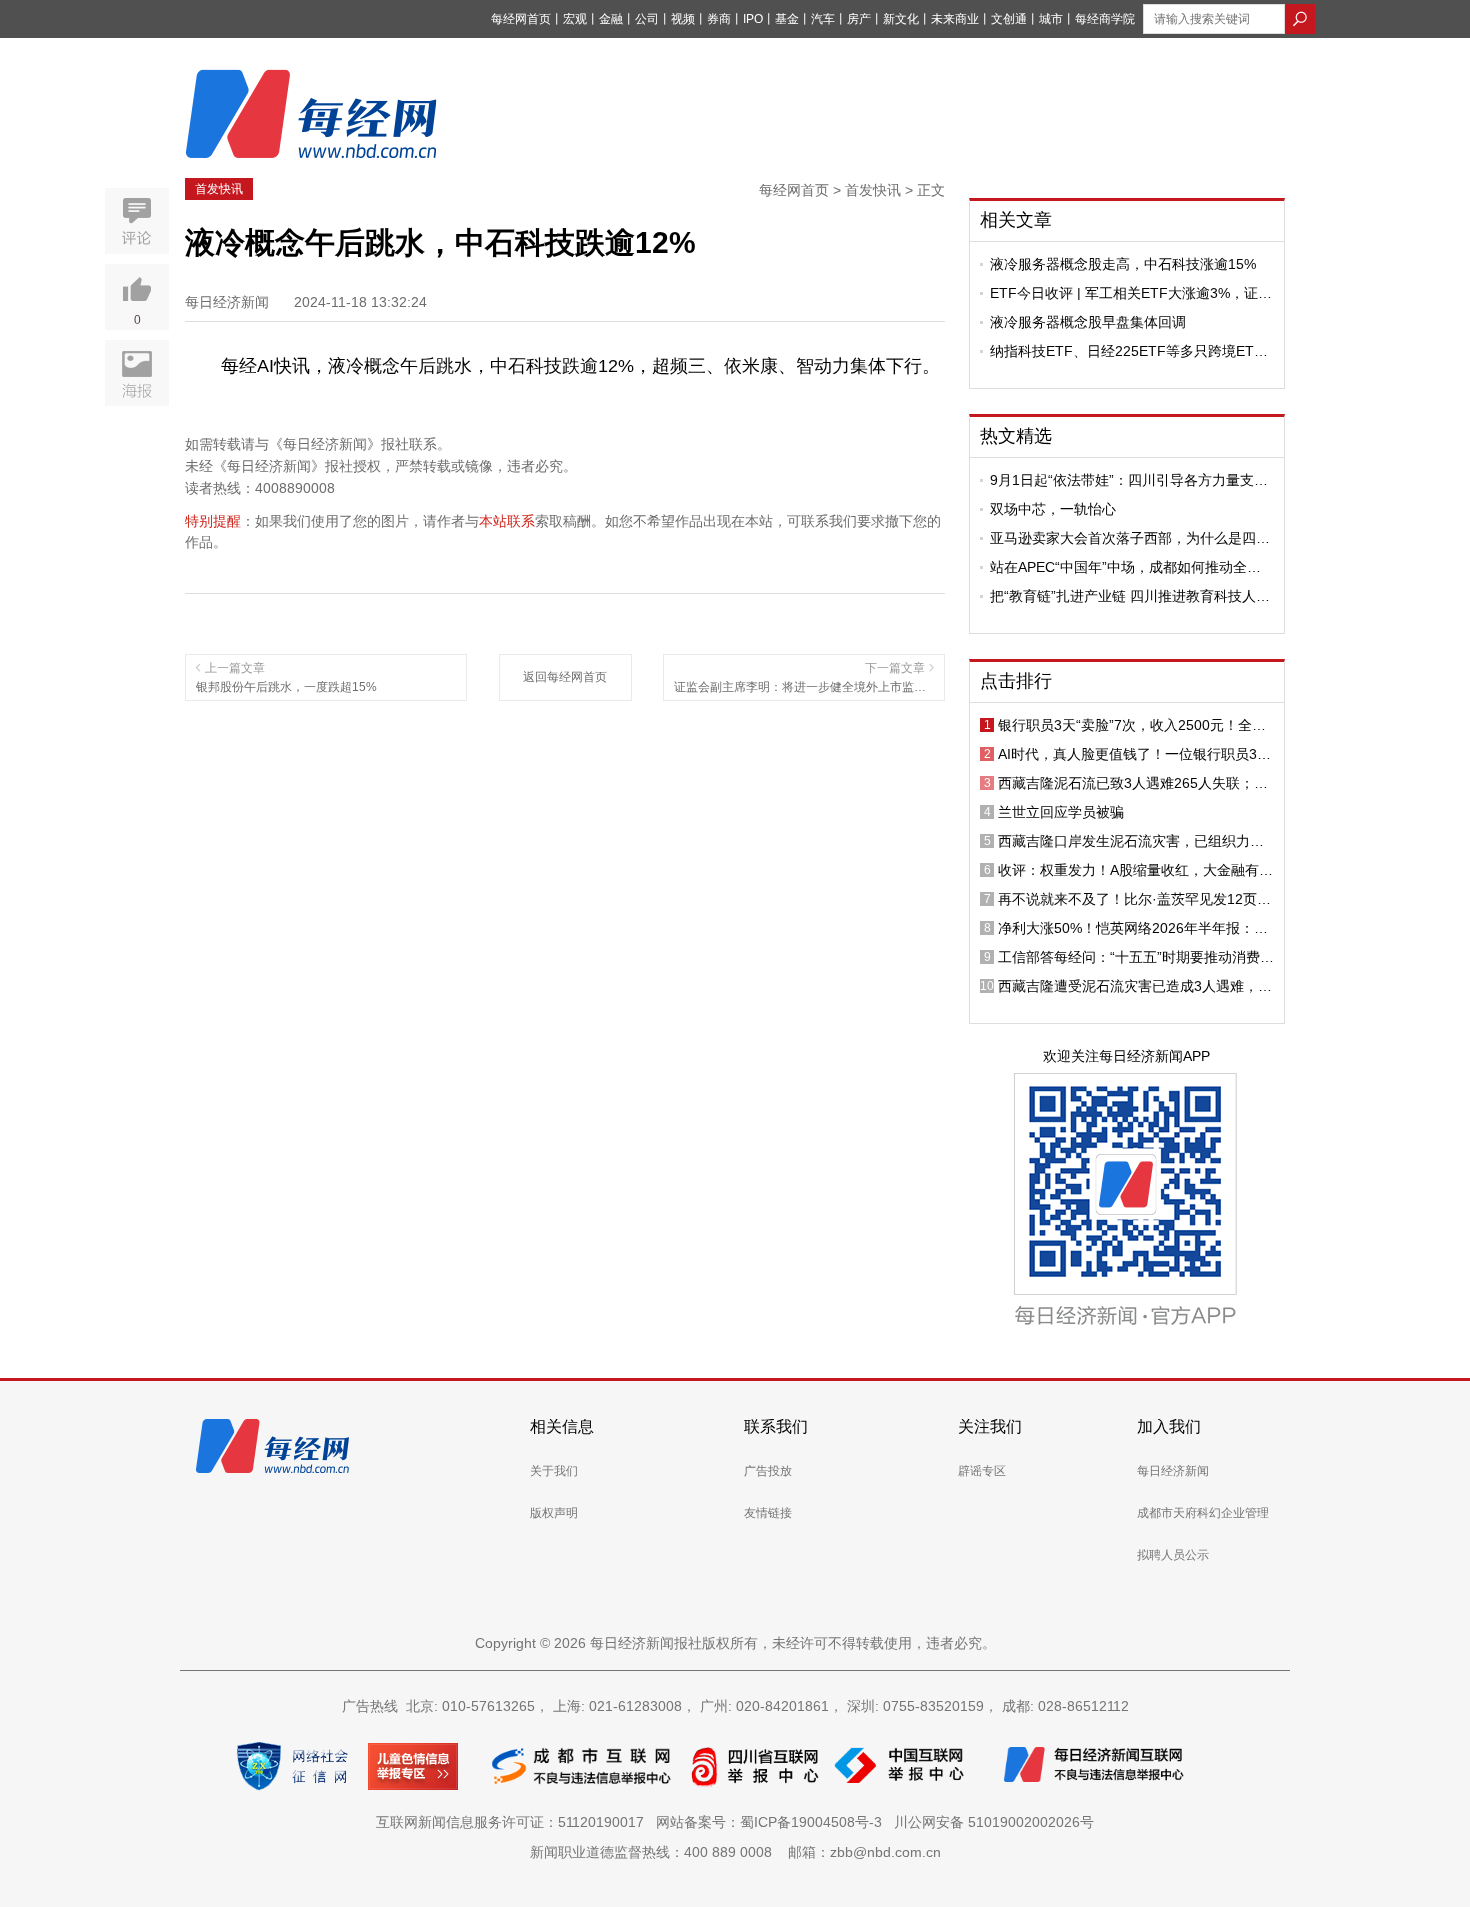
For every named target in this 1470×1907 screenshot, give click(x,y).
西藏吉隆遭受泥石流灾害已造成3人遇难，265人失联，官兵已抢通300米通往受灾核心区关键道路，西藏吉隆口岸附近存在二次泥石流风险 (1134, 986)
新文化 (901, 19)
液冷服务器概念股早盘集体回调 (1088, 322)
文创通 (1009, 19)
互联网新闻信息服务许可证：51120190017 (514, 1822)
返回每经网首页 (565, 677)
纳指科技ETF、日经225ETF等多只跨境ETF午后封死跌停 (1126, 351)
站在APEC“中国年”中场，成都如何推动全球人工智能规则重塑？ (1125, 567)
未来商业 (955, 19)
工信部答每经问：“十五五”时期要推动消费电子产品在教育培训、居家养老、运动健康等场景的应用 (1136, 957)
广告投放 (768, 1471)
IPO (753, 19)
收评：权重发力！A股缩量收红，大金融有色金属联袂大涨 (1135, 870)
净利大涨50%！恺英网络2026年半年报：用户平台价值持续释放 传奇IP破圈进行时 (1133, 928)
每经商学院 (1105, 19)
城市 (1051, 19)
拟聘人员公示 (1173, 1555)
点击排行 (1016, 681)
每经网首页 (521, 19)
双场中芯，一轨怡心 (1053, 509)
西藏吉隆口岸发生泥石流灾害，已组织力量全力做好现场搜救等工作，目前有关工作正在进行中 (1131, 841)
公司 (647, 19)
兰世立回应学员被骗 (1061, 812)
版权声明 (554, 1513)
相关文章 (1016, 220)
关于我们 (554, 1471)
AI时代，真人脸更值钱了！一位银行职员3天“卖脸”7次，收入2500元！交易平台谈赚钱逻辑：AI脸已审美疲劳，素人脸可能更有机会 (1135, 754)
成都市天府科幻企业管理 (1203, 1513)
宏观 (575, 19)
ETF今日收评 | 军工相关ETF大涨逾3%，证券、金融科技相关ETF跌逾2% (1124, 293)
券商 (719, 19)
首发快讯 (219, 189)
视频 (683, 19)
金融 (611, 19)
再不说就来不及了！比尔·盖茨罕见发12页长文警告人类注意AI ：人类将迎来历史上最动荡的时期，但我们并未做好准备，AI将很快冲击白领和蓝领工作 (1134, 899)
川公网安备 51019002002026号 (994, 1822)
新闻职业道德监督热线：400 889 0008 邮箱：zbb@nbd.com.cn (735, 1852)
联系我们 (776, 1426)
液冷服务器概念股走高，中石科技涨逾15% (1123, 264)
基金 (787, 19)
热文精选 (1016, 436)
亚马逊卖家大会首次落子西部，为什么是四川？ (1123, 538)
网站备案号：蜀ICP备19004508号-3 (773, 1822)
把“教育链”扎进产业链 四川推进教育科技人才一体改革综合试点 (1130, 596)
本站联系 (507, 521)
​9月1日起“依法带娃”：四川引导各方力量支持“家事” (1129, 480)
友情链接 (768, 1513)
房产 (859, 19)
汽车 (823, 19)
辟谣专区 (982, 1471)
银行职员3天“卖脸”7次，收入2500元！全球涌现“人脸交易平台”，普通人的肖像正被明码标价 (1136, 725)
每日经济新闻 (1173, 1471)
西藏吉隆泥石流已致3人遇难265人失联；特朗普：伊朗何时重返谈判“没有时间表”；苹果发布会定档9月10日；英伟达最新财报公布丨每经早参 (1136, 783)
